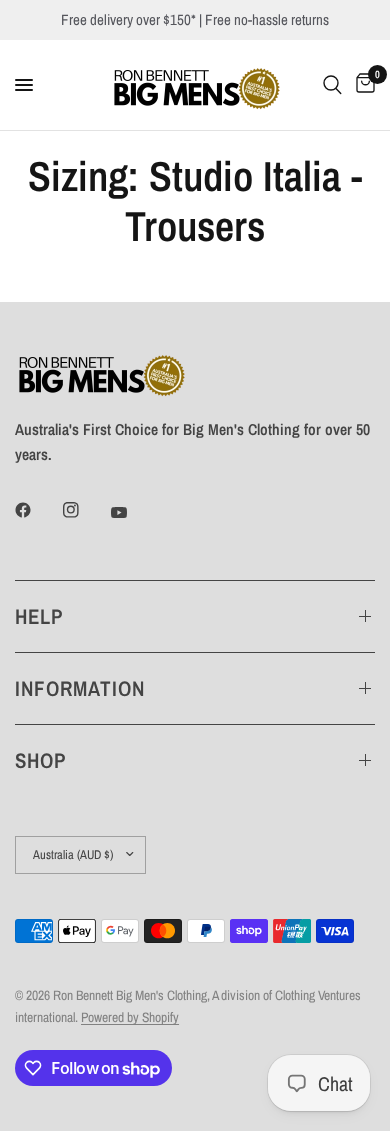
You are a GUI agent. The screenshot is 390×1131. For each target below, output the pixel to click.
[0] (362, 85)
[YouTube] (133, 513)
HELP (39, 616)
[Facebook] (37, 510)
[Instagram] (85, 510)
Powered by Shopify (130, 1017)
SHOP (40, 760)
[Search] (332, 85)
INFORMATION (80, 688)
